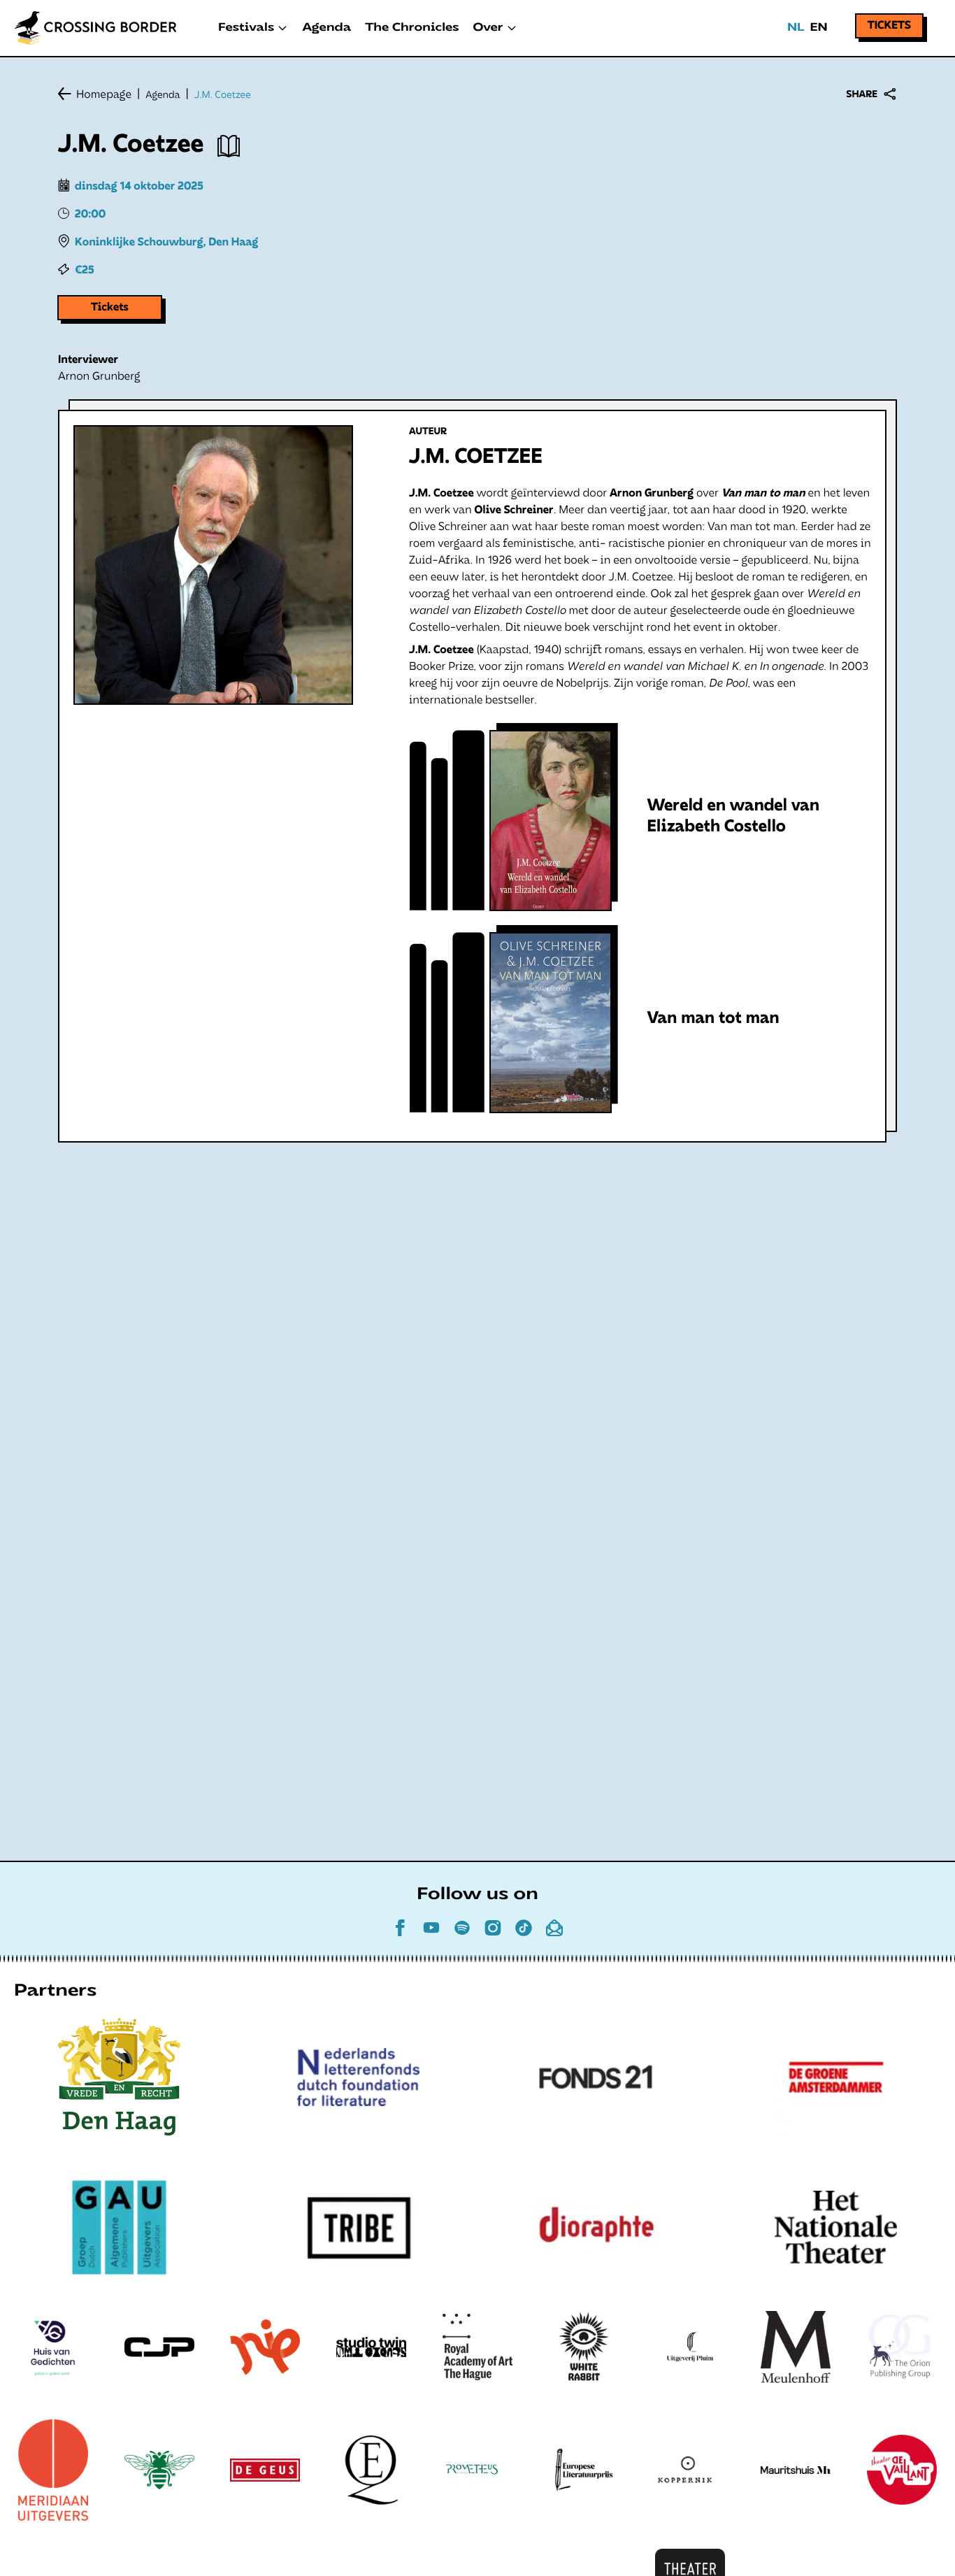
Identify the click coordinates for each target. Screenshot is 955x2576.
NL (796, 28)
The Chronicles (412, 28)
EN (818, 28)
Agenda (326, 28)
